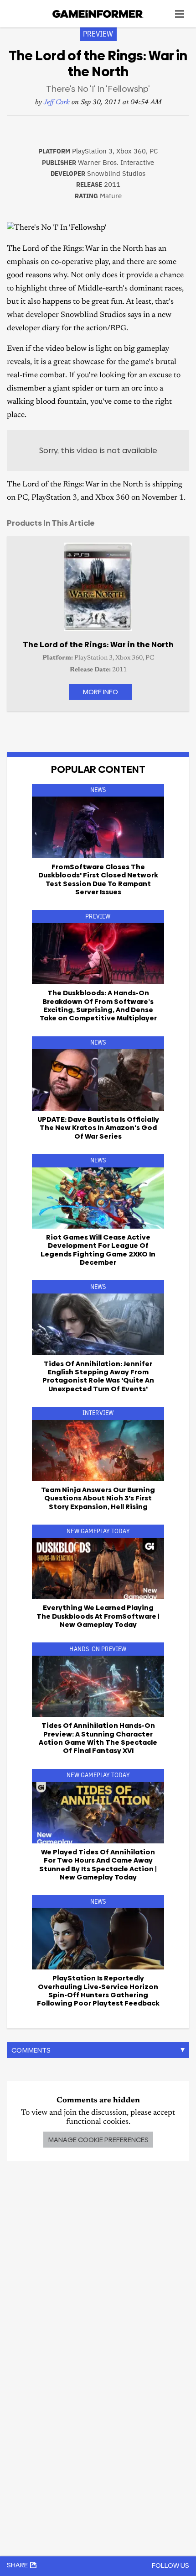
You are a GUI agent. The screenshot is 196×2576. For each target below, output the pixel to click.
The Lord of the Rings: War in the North (98, 644)
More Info (100, 692)
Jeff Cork (57, 103)
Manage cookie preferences (98, 2140)
